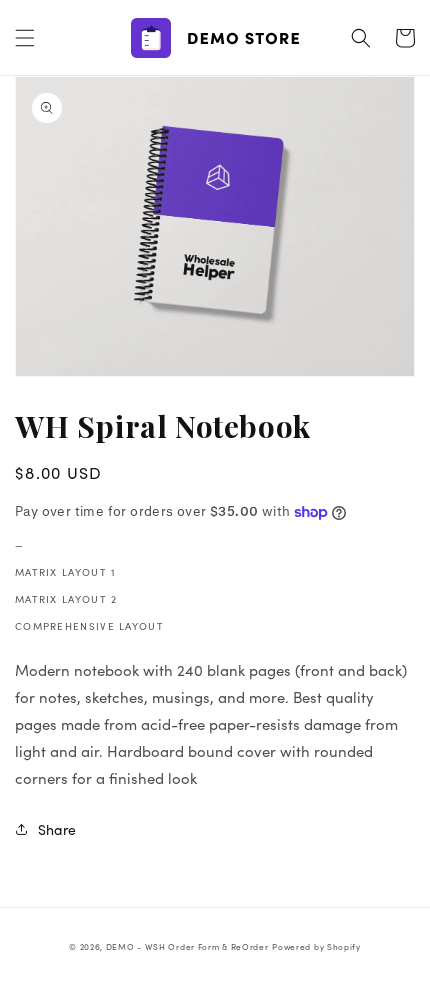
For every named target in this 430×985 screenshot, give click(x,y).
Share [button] (57, 829)
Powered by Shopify (316, 946)
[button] (25, 38)
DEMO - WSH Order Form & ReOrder (187, 946)
